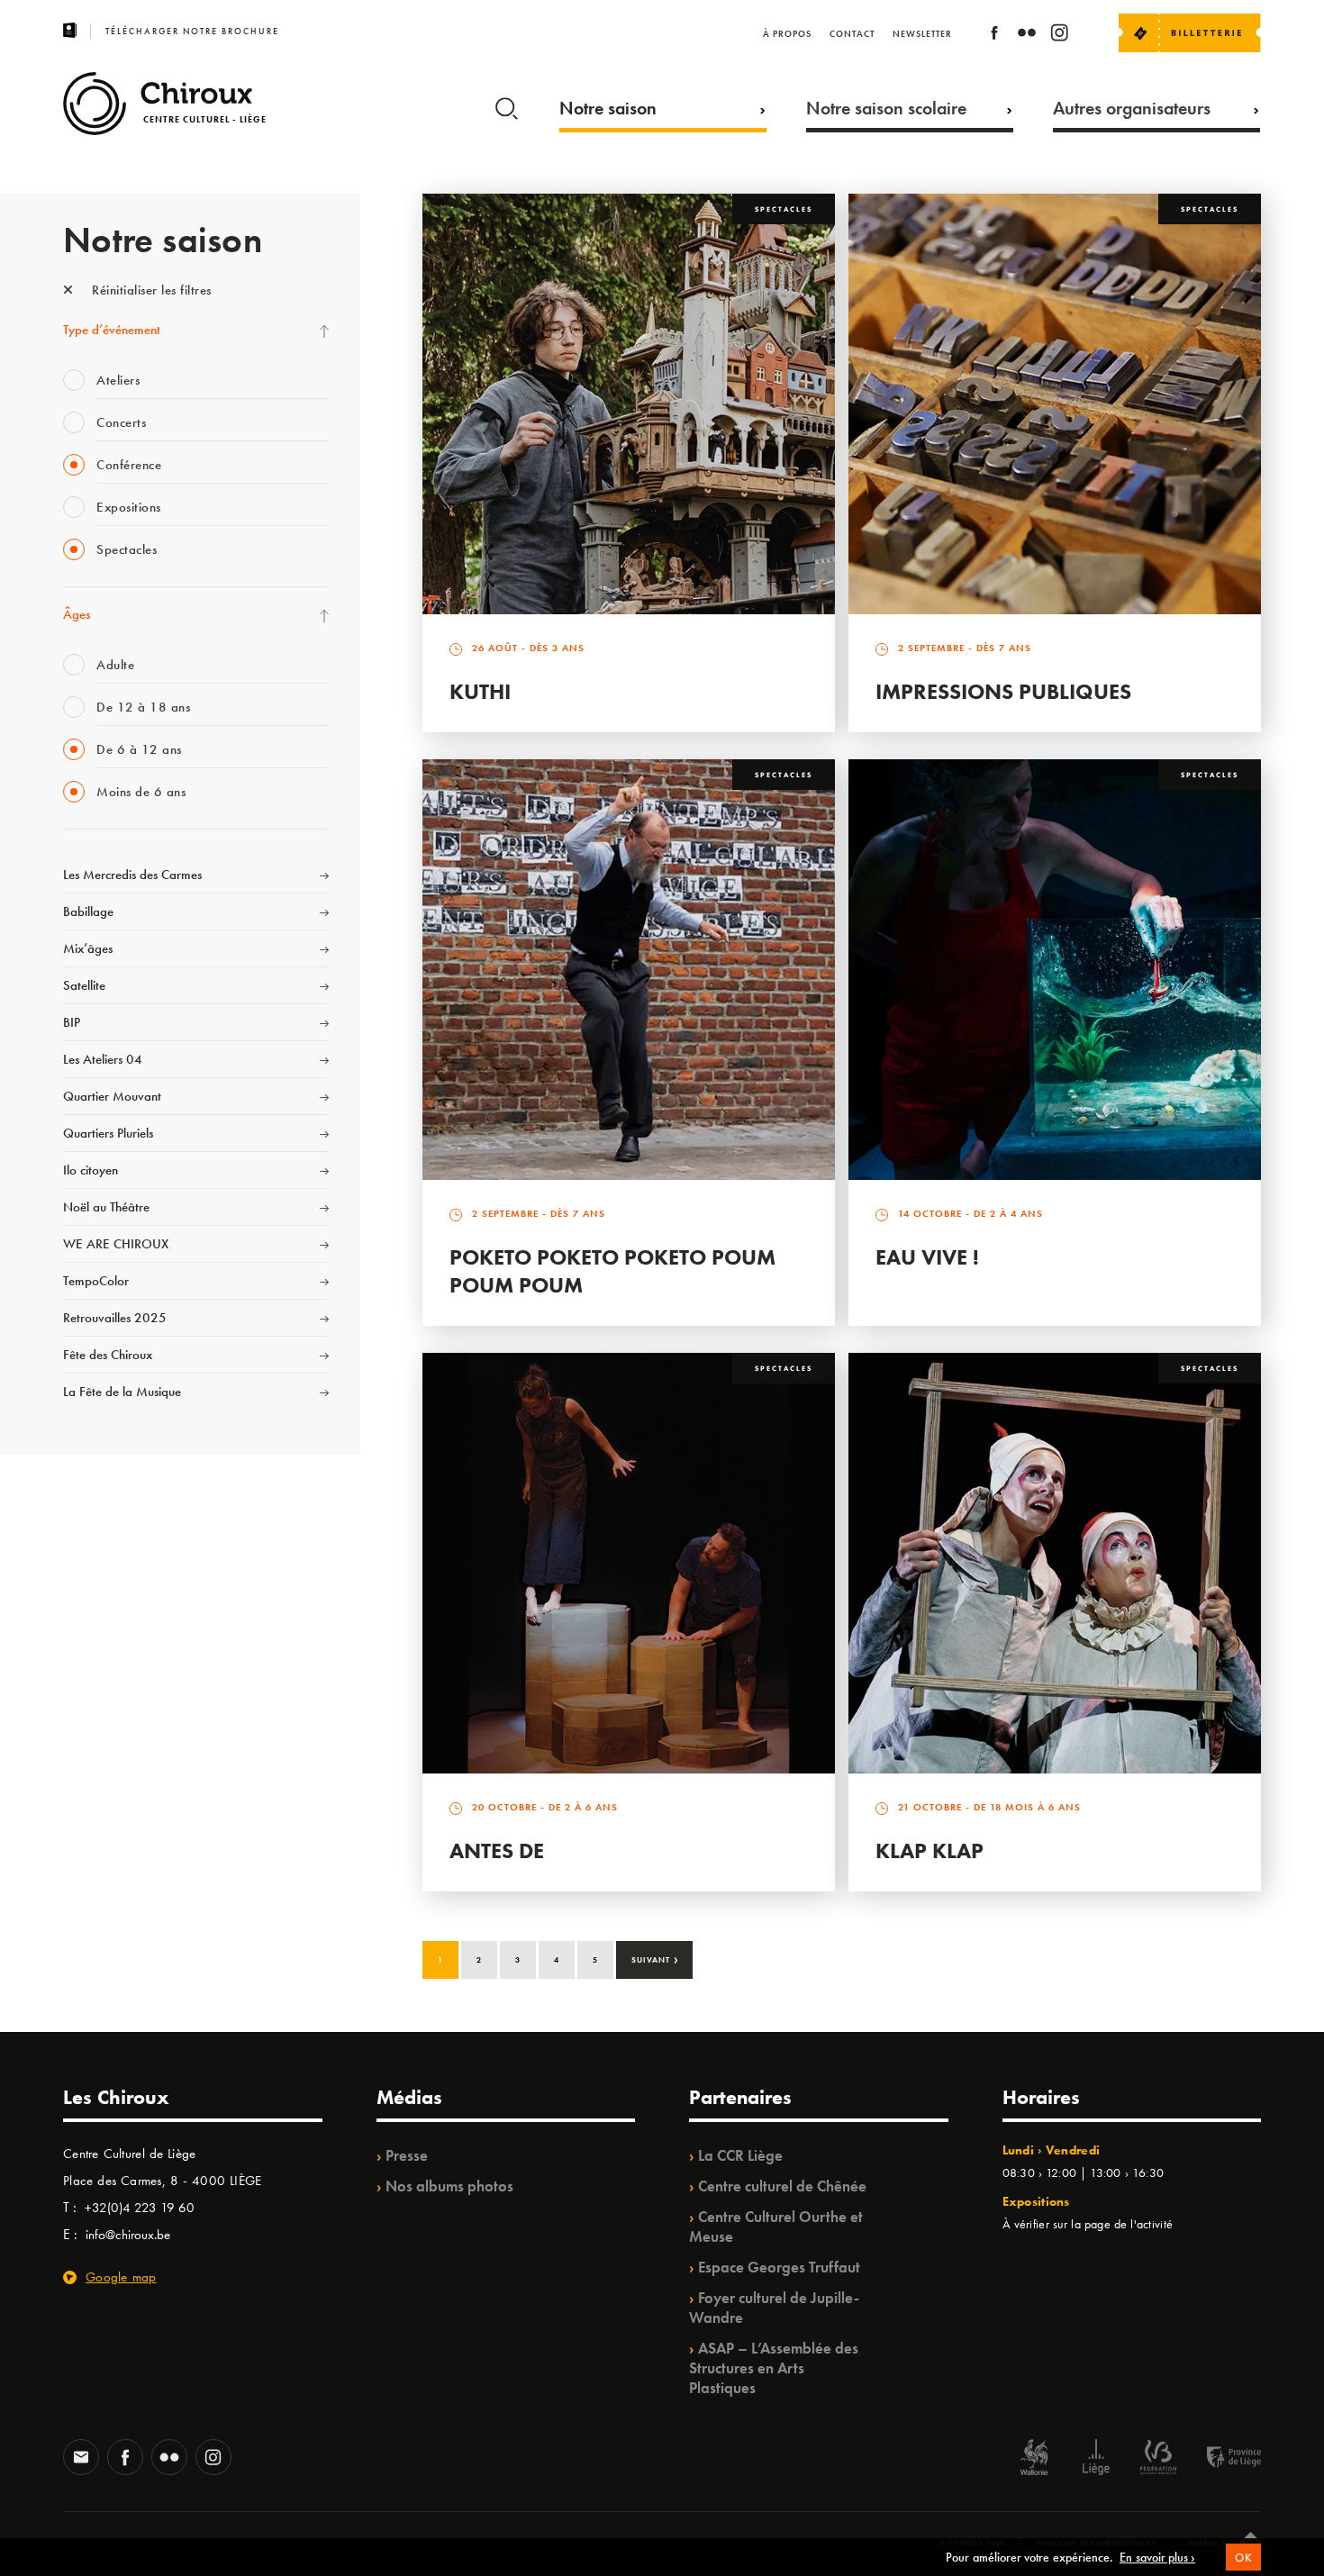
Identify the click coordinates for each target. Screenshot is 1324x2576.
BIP (72, 1022)
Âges (77, 614)
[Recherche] (507, 104)
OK (1243, 2558)
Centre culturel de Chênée (782, 2186)
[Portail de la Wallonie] (1034, 2459)
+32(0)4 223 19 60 (140, 2208)
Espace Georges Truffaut (779, 2267)
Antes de (497, 1850)
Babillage (88, 912)
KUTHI (480, 691)
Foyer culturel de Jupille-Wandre (774, 2308)
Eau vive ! (927, 1257)
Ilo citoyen (91, 1170)
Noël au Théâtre (106, 1207)
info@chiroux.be (128, 2235)
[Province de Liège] (1220, 2459)
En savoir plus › (1157, 2557)
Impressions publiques (1003, 691)
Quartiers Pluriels (108, 1133)
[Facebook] (994, 36)
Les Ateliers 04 (103, 1059)
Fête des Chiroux (108, 1355)
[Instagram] (1059, 36)
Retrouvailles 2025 (115, 1318)
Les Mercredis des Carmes (132, 875)
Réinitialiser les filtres (150, 290)
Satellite (84, 985)
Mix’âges (88, 948)
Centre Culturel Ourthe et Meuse (776, 2227)
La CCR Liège (740, 2155)
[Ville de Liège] (1096, 2459)
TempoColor (96, 1281)
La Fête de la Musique (122, 1392)
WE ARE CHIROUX (116, 1244)
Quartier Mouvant (112, 1096)
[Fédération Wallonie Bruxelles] (1158, 2459)
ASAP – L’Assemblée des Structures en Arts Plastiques (774, 2368)
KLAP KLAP (930, 1850)
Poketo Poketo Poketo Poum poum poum (612, 1271)
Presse (407, 2155)
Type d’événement (112, 330)
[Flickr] (1027, 36)
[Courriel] (81, 2459)
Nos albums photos (449, 2186)
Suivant (655, 1958)
